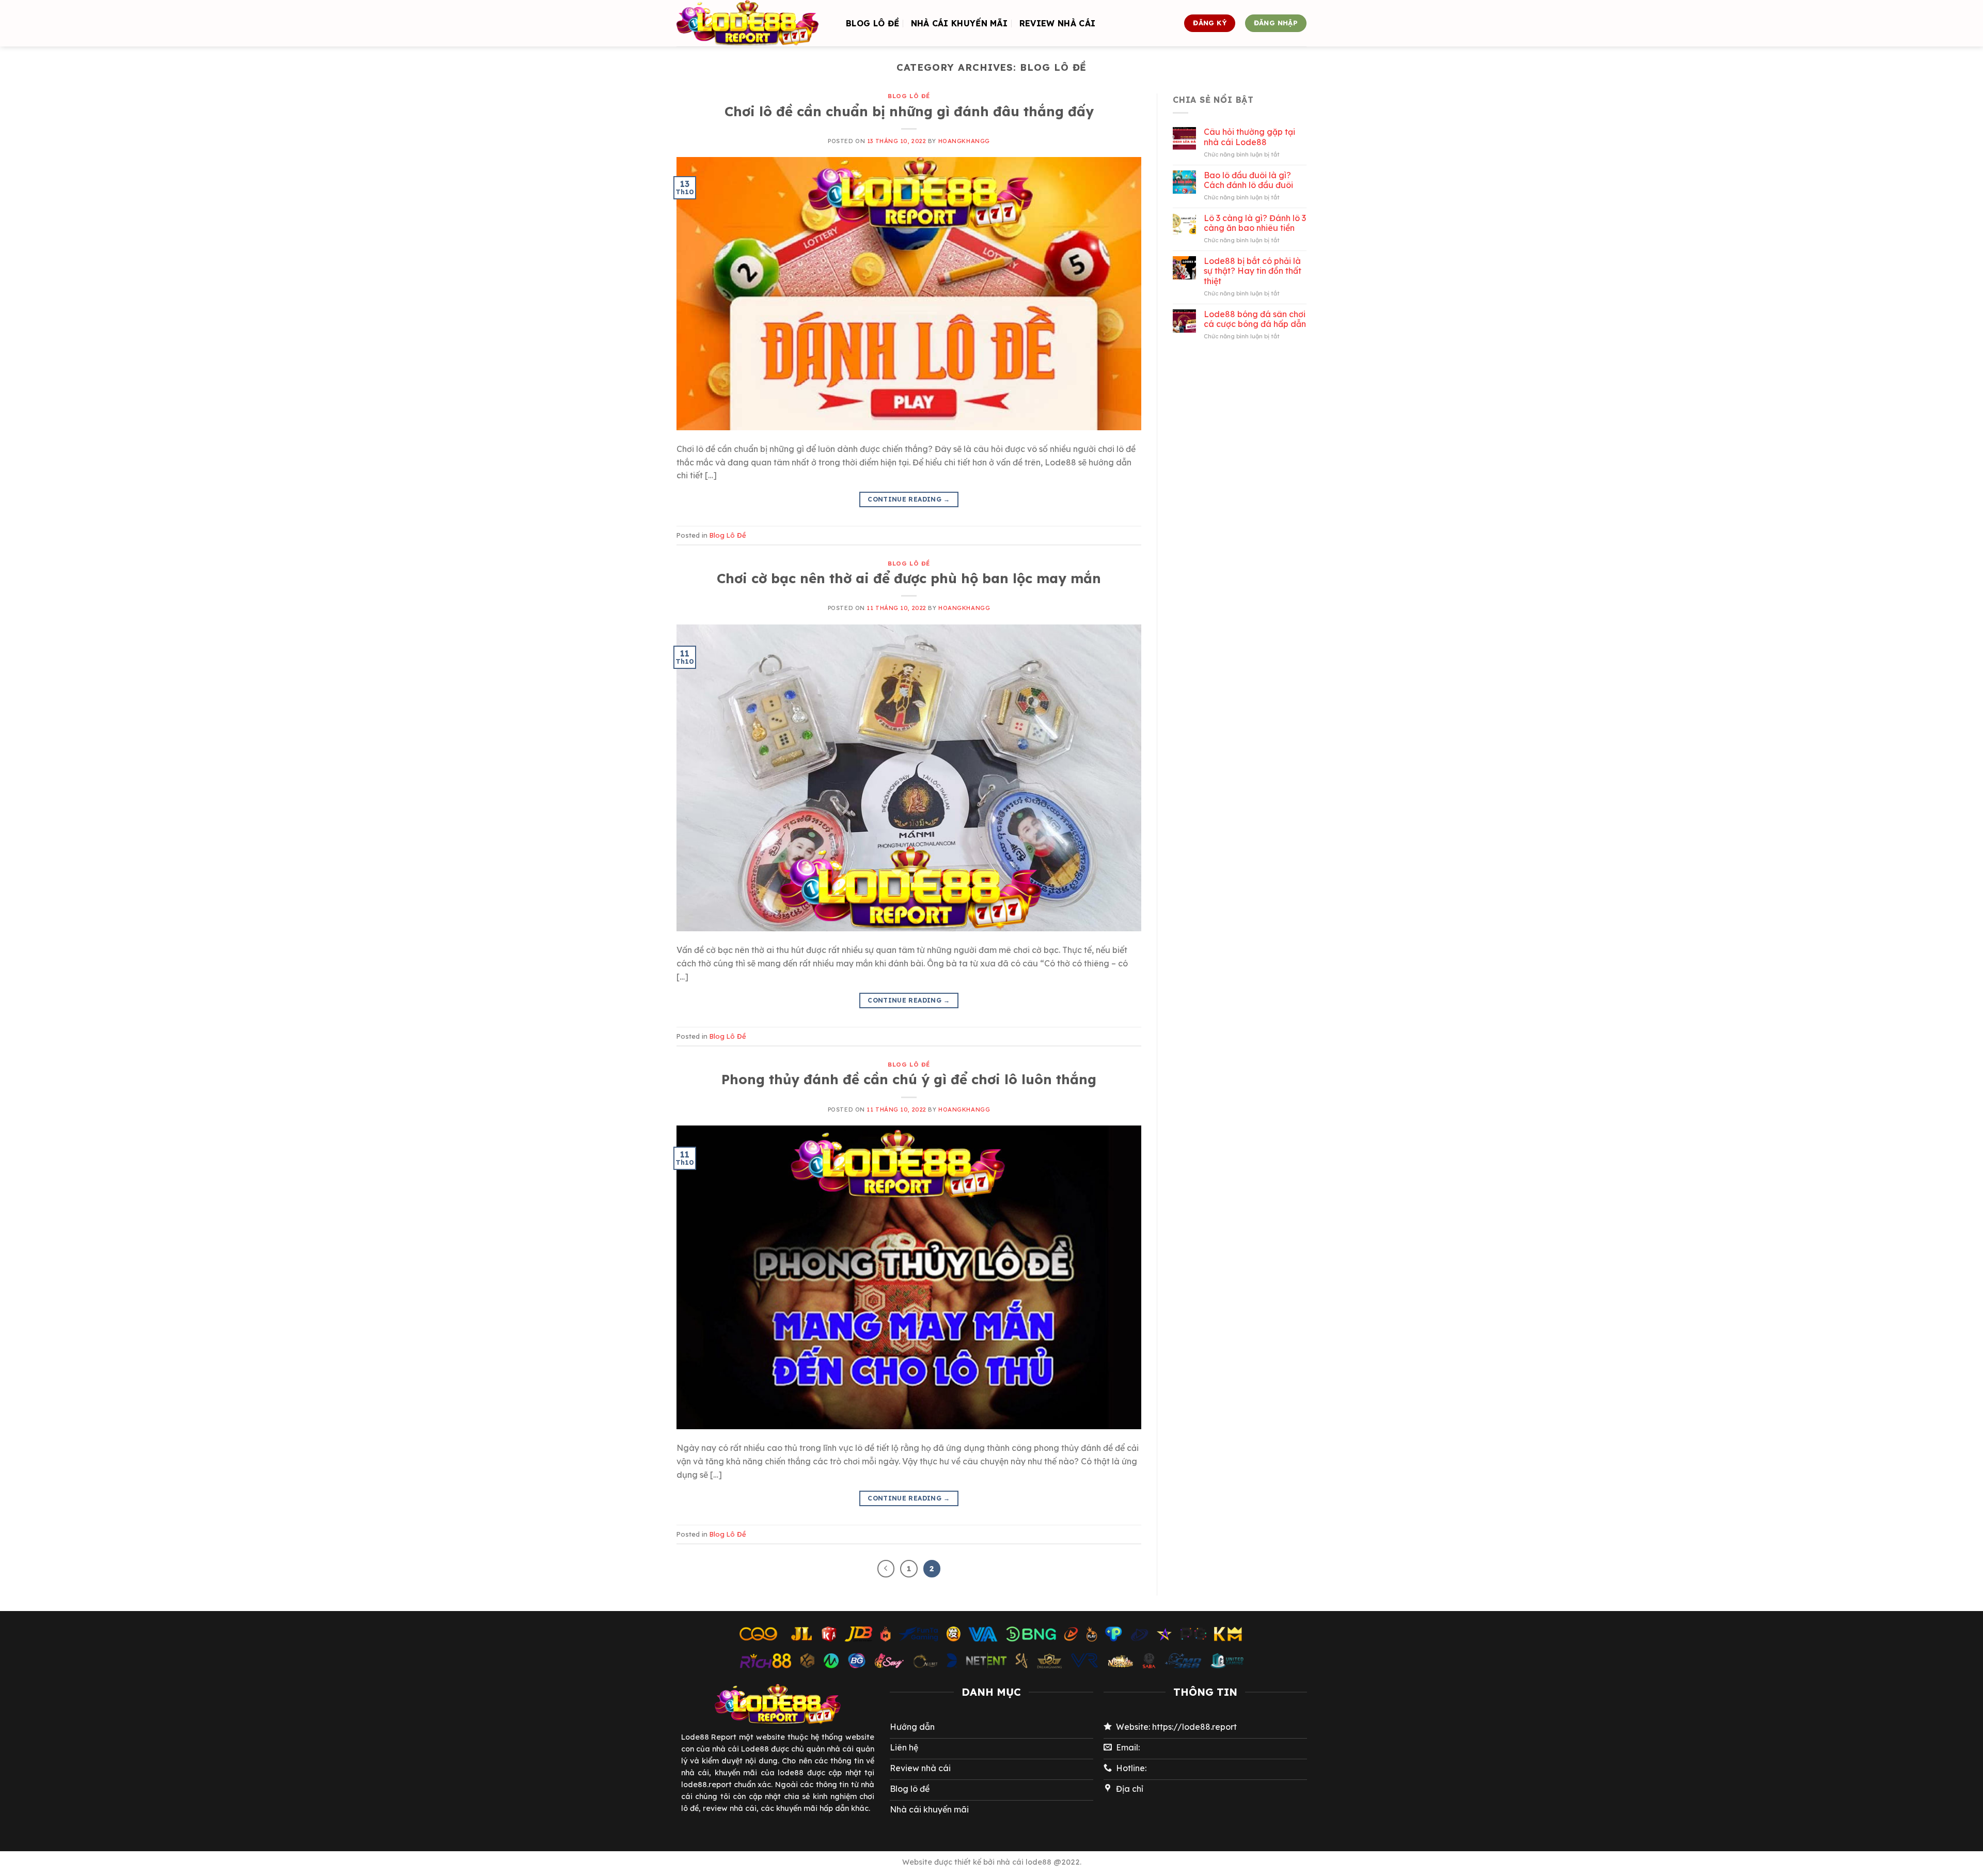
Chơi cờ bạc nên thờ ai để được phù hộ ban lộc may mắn (909, 578)
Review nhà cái (1057, 23)
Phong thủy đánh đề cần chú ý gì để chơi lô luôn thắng (909, 1079)
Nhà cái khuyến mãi (959, 23)
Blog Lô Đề (872, 23)
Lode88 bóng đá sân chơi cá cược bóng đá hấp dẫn (1255, 319)
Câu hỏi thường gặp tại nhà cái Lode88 (1249, 137)
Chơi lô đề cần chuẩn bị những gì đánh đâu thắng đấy (909, 111)
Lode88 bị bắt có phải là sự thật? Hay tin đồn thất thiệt (1253, 271)
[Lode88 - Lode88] (753, 23)
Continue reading (909, 499)
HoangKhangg (964, 141)
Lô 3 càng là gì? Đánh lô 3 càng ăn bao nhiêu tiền (1255, 223)
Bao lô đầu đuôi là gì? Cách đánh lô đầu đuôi (1248, 180)
